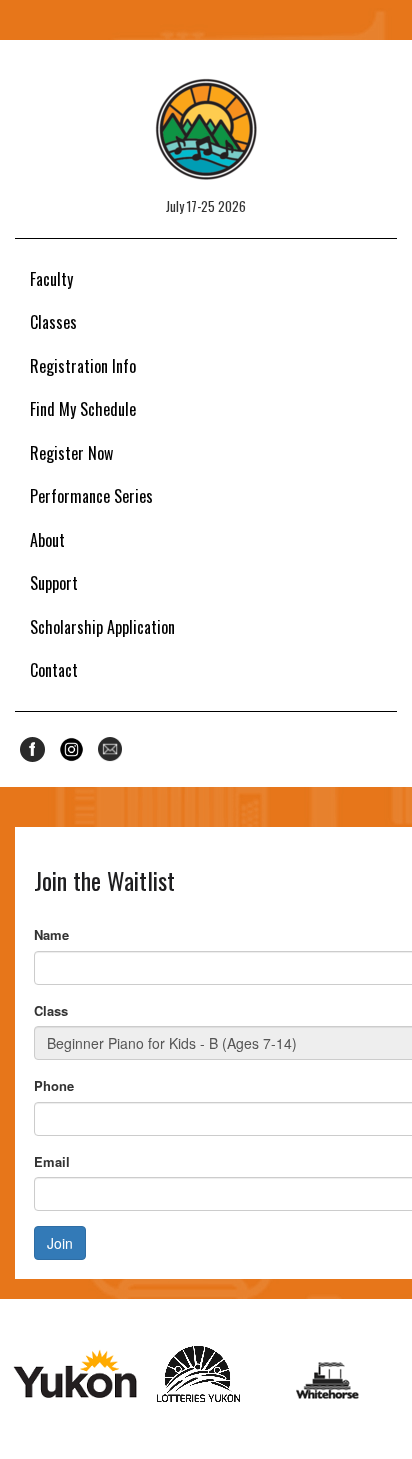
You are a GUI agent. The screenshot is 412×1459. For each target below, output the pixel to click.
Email (52, 1161)
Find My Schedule (83, 409)
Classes (53, 322)
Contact (54, 670)
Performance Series (91, 496)
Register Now (71, 453)
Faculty (51, 279)
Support (54, 583)
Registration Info (83, 366)
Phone (54, 1085)
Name (51, 934)
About (47, 540)
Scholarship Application (102, 627)
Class (51, 1010)
